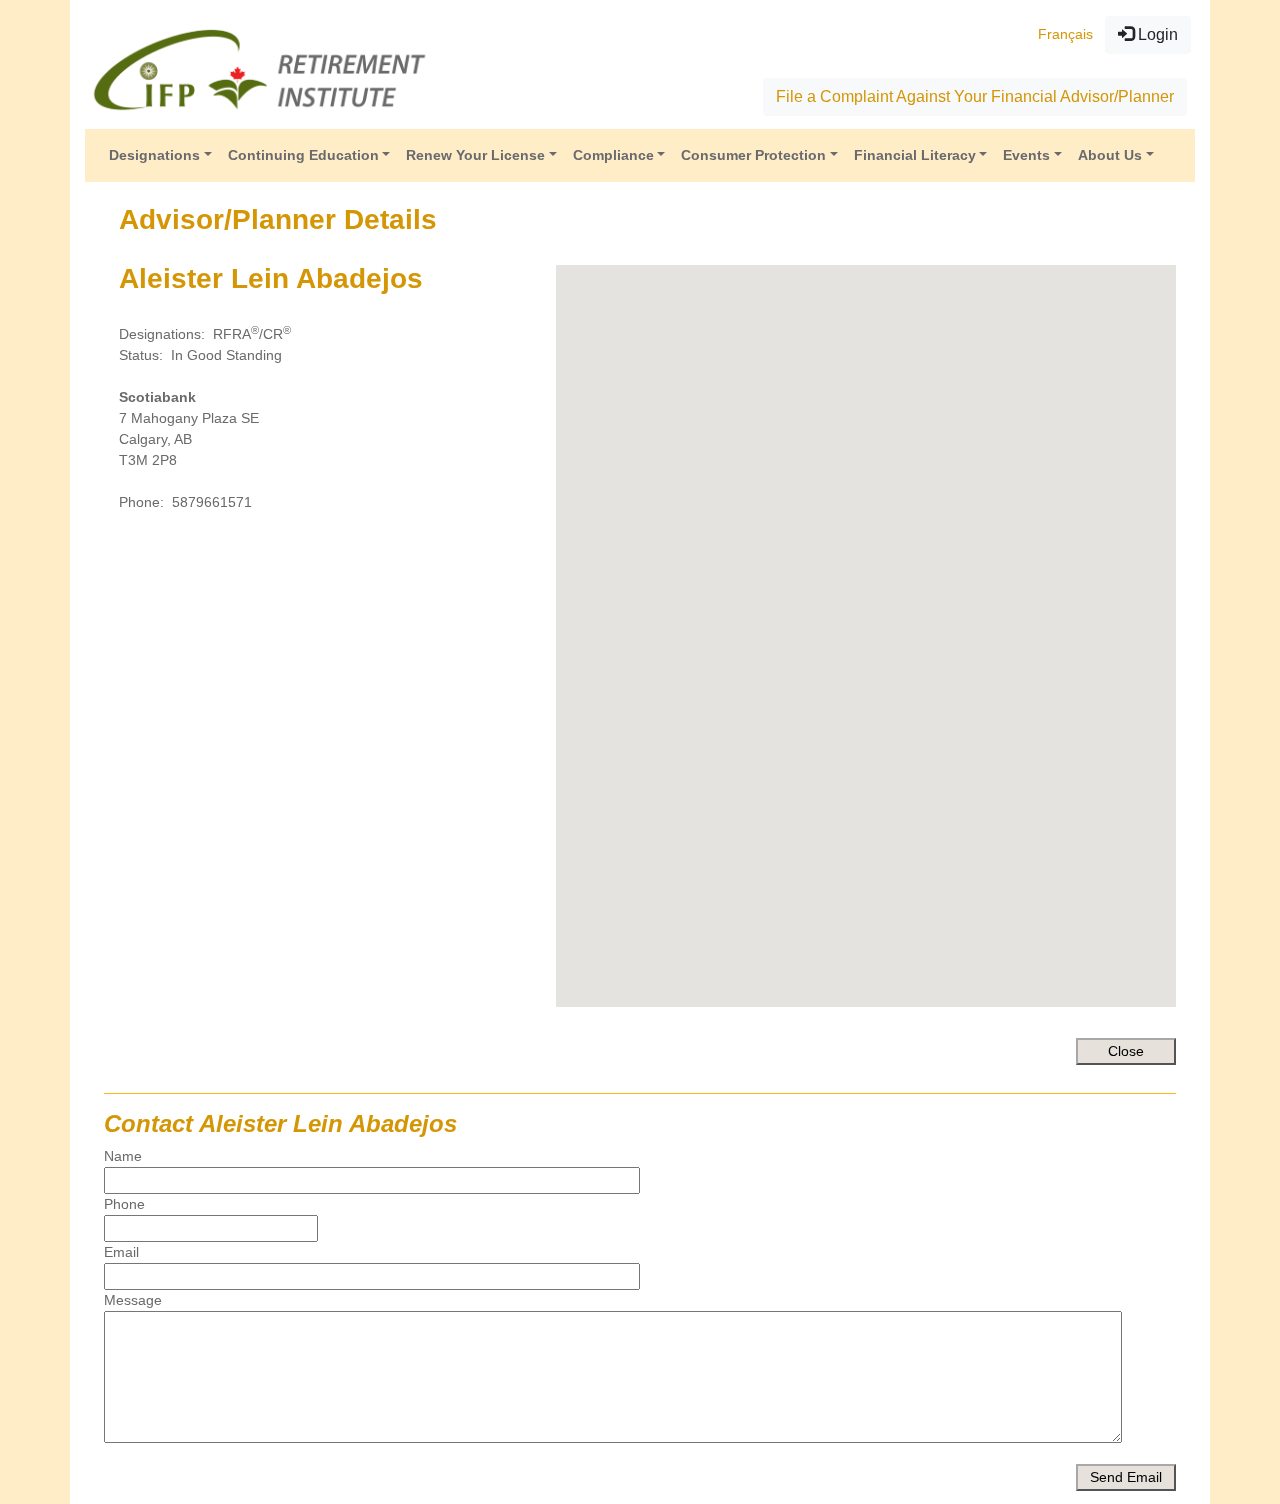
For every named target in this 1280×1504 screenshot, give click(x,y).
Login (1156, 34)
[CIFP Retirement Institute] (260, 69)
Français (1065, 34)
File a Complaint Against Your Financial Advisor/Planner (975, 96)
